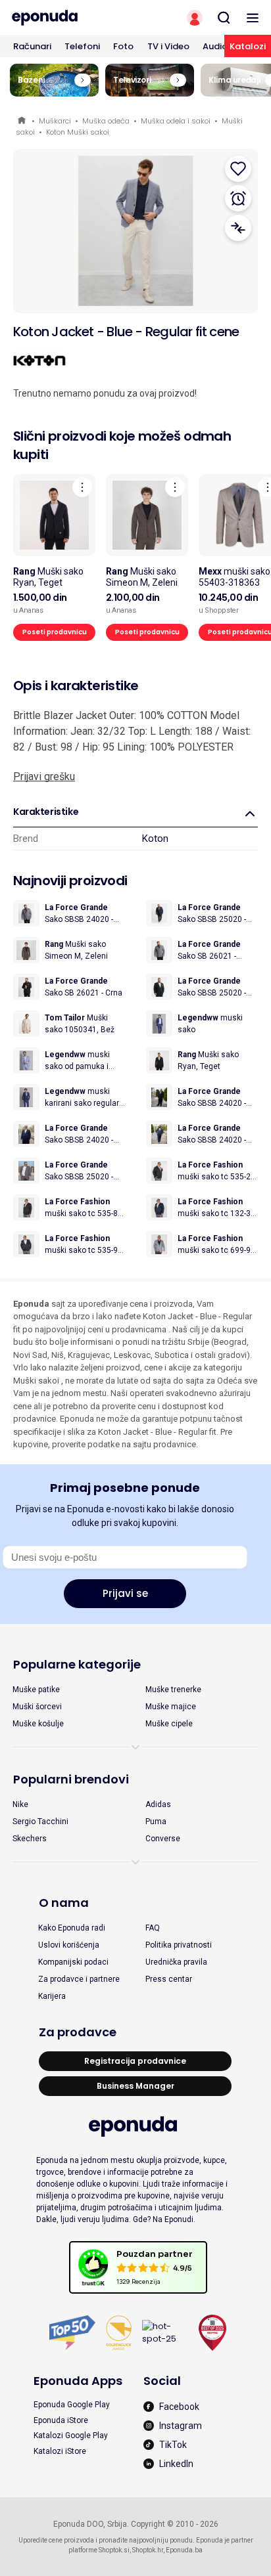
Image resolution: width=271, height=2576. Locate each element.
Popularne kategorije (77, 1664)
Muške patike (36, 1690)
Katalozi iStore (60, 2451)
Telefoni (82, 46)
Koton (155, 839)
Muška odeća (106, 121)
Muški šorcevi (37, 1707)
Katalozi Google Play (71, 2435)
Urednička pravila (176, 1962)
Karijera (52, 1996)
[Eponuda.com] (68, 18)
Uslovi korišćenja (69, 1945)
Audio (215, 46)
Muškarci (55, 121)
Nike (20, 1804)
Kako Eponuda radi (72, 1928)
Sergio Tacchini (40, 1822)
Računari (32, 46)
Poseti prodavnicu (55, 632)
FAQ (153, 1928)
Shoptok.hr (148, 2550)
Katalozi (248, 46)
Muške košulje (38, 1724)
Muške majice (171, 1707)
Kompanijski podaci (73, 1962)
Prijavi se (125, 1593)
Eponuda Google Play (72, 2405)
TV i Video (168, 46)
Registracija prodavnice (135, 2061)
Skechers (30, 1839)
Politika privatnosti (179, 1945)
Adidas (158, 1804)
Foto (123, 46)
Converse (163, 1839)
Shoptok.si (114, 2550)
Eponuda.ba (184, 2550)
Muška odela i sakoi (176, 121)
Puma (156, 1822)
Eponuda (23, 121)
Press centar (169, 1979)
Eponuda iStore (61, 2420)
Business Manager (135, 2086)
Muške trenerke (173, 1690)
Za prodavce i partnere (79, 1979)
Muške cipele (169, 1724)
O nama (64, 1903)
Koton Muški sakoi (78, 132)
